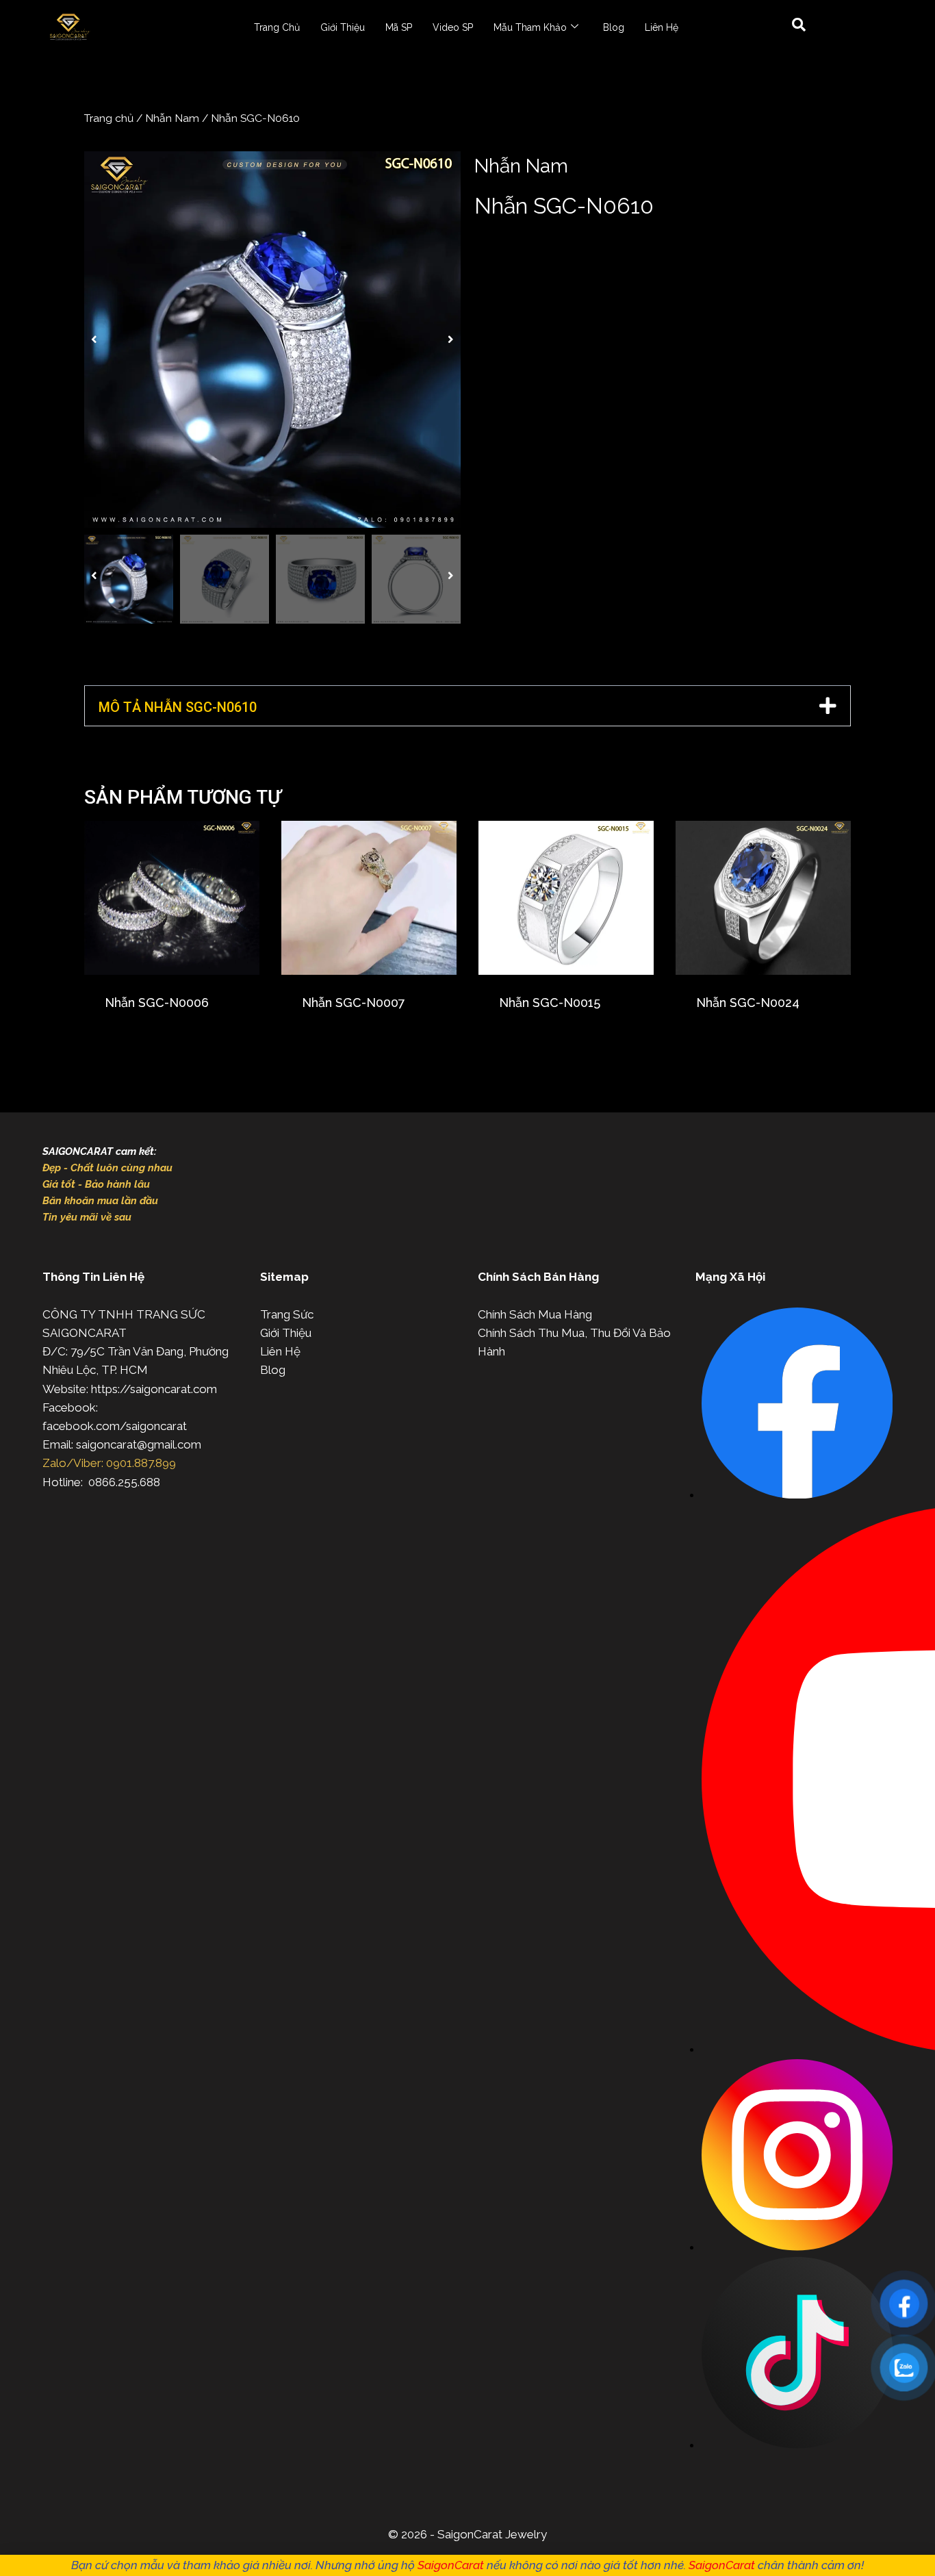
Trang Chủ (277, 27)
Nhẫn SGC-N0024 (748, 1003)
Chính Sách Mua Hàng (535, 1314)
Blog (614, 27)
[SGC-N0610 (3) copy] (272, 340)
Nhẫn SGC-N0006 (157, 1003)
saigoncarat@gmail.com (139, 1444)
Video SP (453, 27)
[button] (94, 340)
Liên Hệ (662, 27)
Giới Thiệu (343, 27)
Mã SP (399, 27)
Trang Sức (287, 1314)
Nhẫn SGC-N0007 (354, 1003)
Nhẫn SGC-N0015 (550, 1003)
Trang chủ (109, 118)
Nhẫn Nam (172, 118)
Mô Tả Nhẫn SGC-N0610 (178, 707)
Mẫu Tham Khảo (530, 27)
